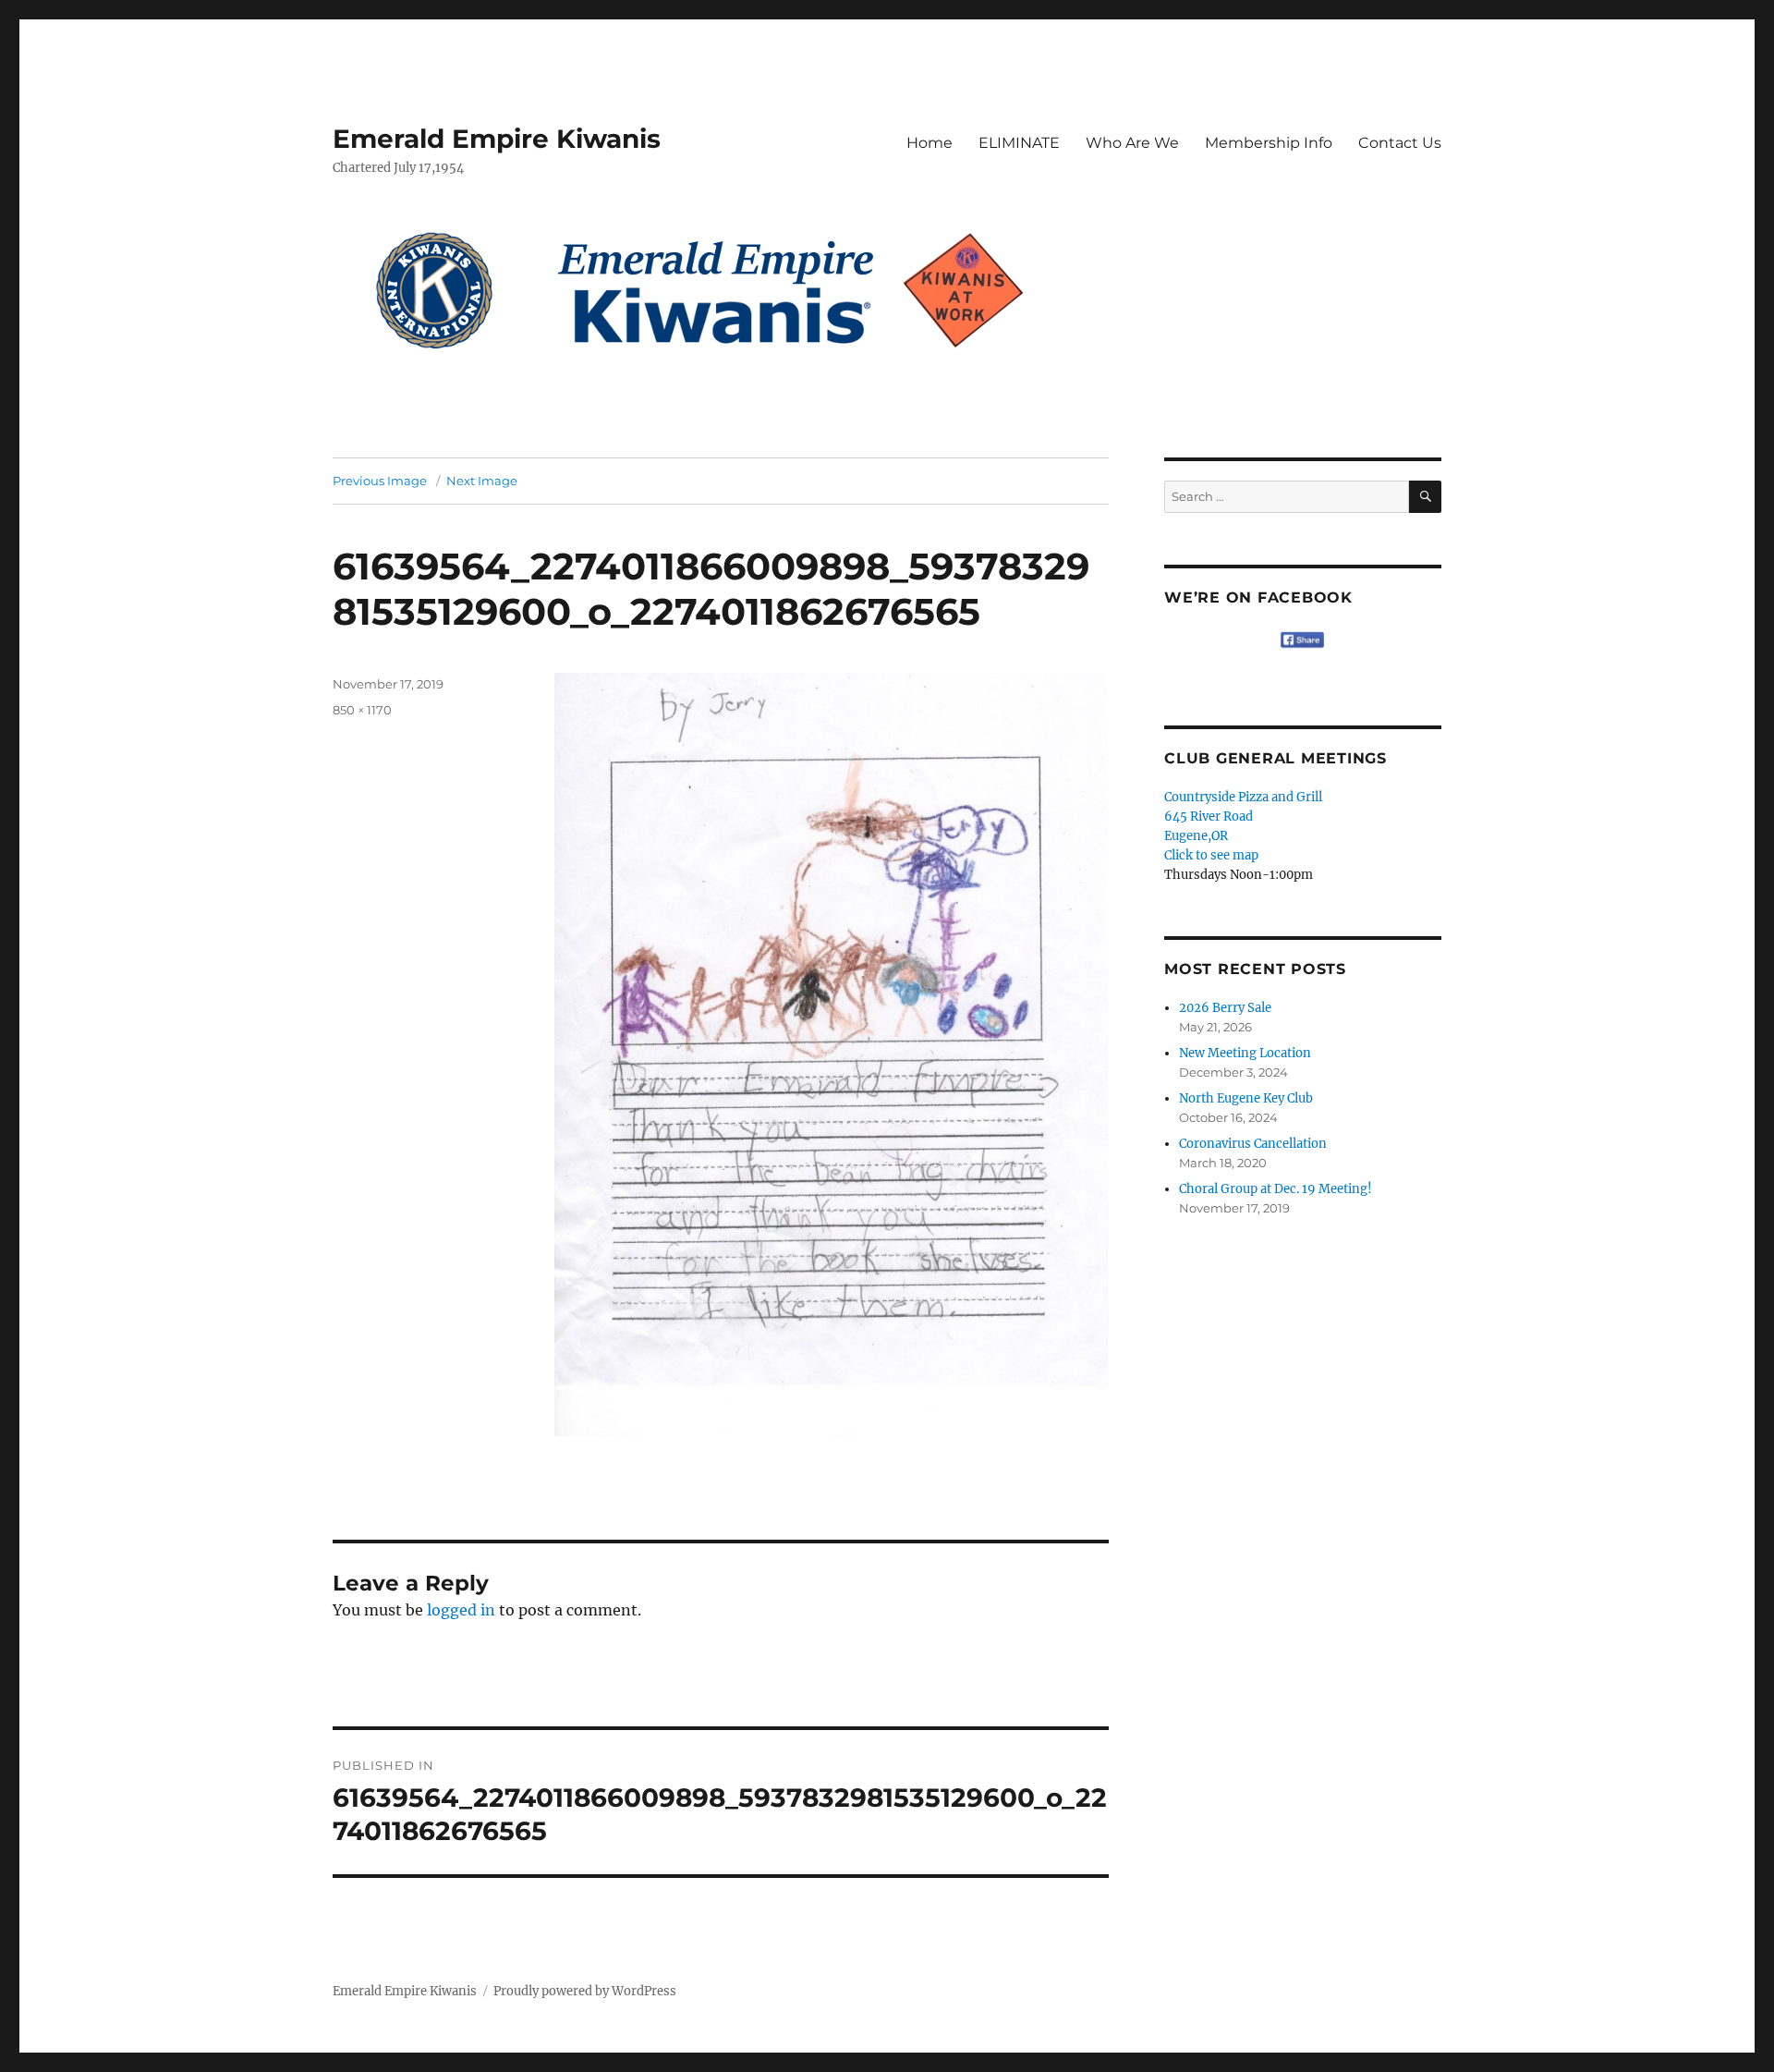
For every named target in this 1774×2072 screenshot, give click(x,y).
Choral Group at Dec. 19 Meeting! (1276, 1189)
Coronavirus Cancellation (1253, 1144)
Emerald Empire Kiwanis (497, 139)
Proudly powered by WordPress (585, 1991)
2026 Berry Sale (1225, 1008)
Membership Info (1269, 143)
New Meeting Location (1245, 1053)
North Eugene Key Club (1246, 1098)
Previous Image (380, 481)
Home (930, 143)
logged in (461, 1610)
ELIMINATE (1019, 143)
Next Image (482, 481)
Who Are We (1132, 143)
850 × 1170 (362, 710)
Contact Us (1400, 143)
